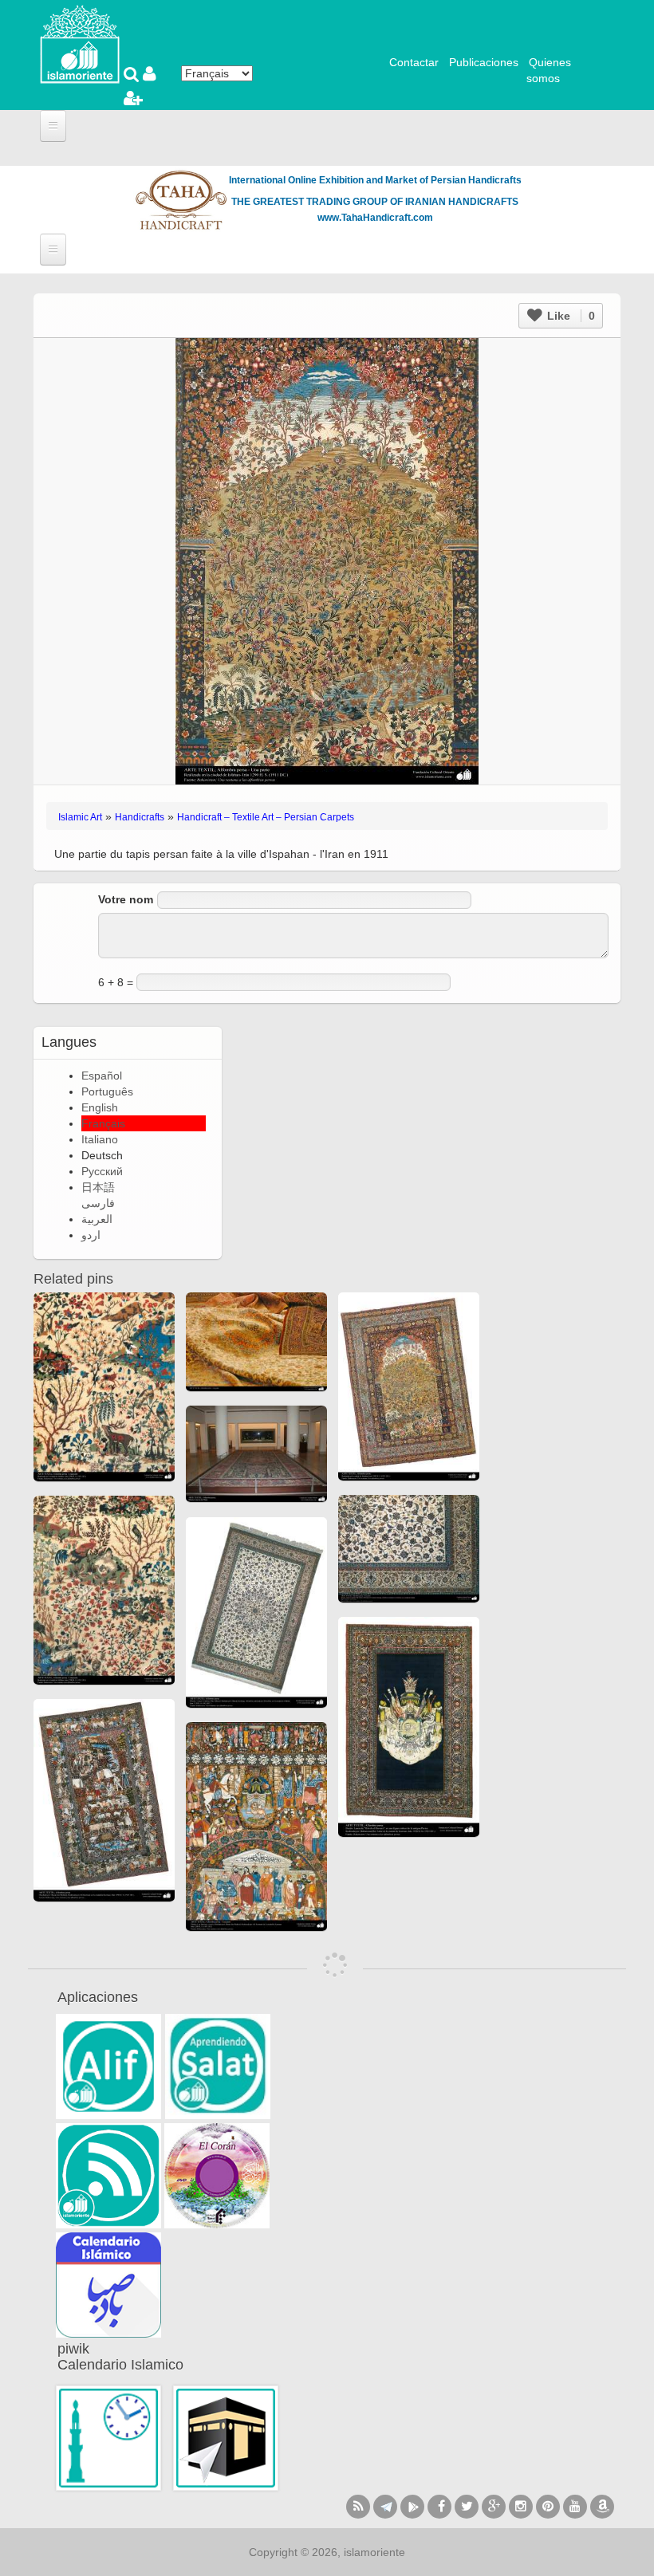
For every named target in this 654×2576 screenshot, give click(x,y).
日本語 (98, 1187)
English (100, 1107)
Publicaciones (484, 62)
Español (102, 1076)
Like (569, 316)
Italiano (100, 1139)
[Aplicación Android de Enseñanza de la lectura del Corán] (108, 2067)
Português (107, 1091)
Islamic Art (80, 817)
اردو (91, 1235)
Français (103, 1123)
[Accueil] (80, 43)
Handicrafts (140, 817)
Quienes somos (549, 70)
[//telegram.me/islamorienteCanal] (385, 2507)
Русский (102, 1171)
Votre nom (126, 899)
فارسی (98, 1203)
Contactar (414, 62)
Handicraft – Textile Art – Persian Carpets (266, 817)
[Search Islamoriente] (133, 76)
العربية (97, 1219)
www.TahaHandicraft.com (375, 218)
